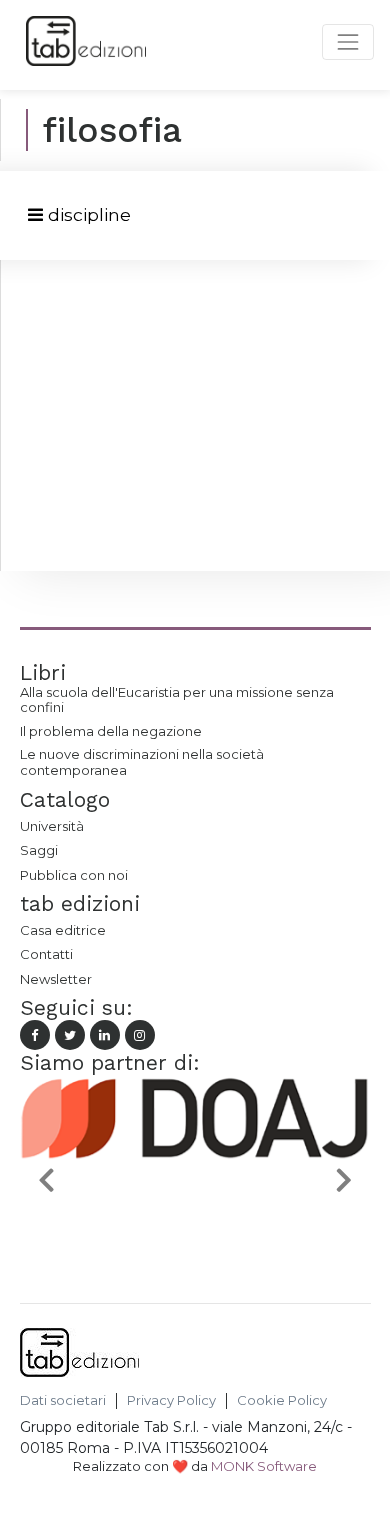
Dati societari (63, 1400)
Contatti (46, 954)
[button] (46, 1179)
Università (52, 826)
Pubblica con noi (74, 875)
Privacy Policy (171, 1400)
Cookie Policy (282, 1400)
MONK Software (264, 1466)
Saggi (39, 850)
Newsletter (56, 979)
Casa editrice (63, 930)
